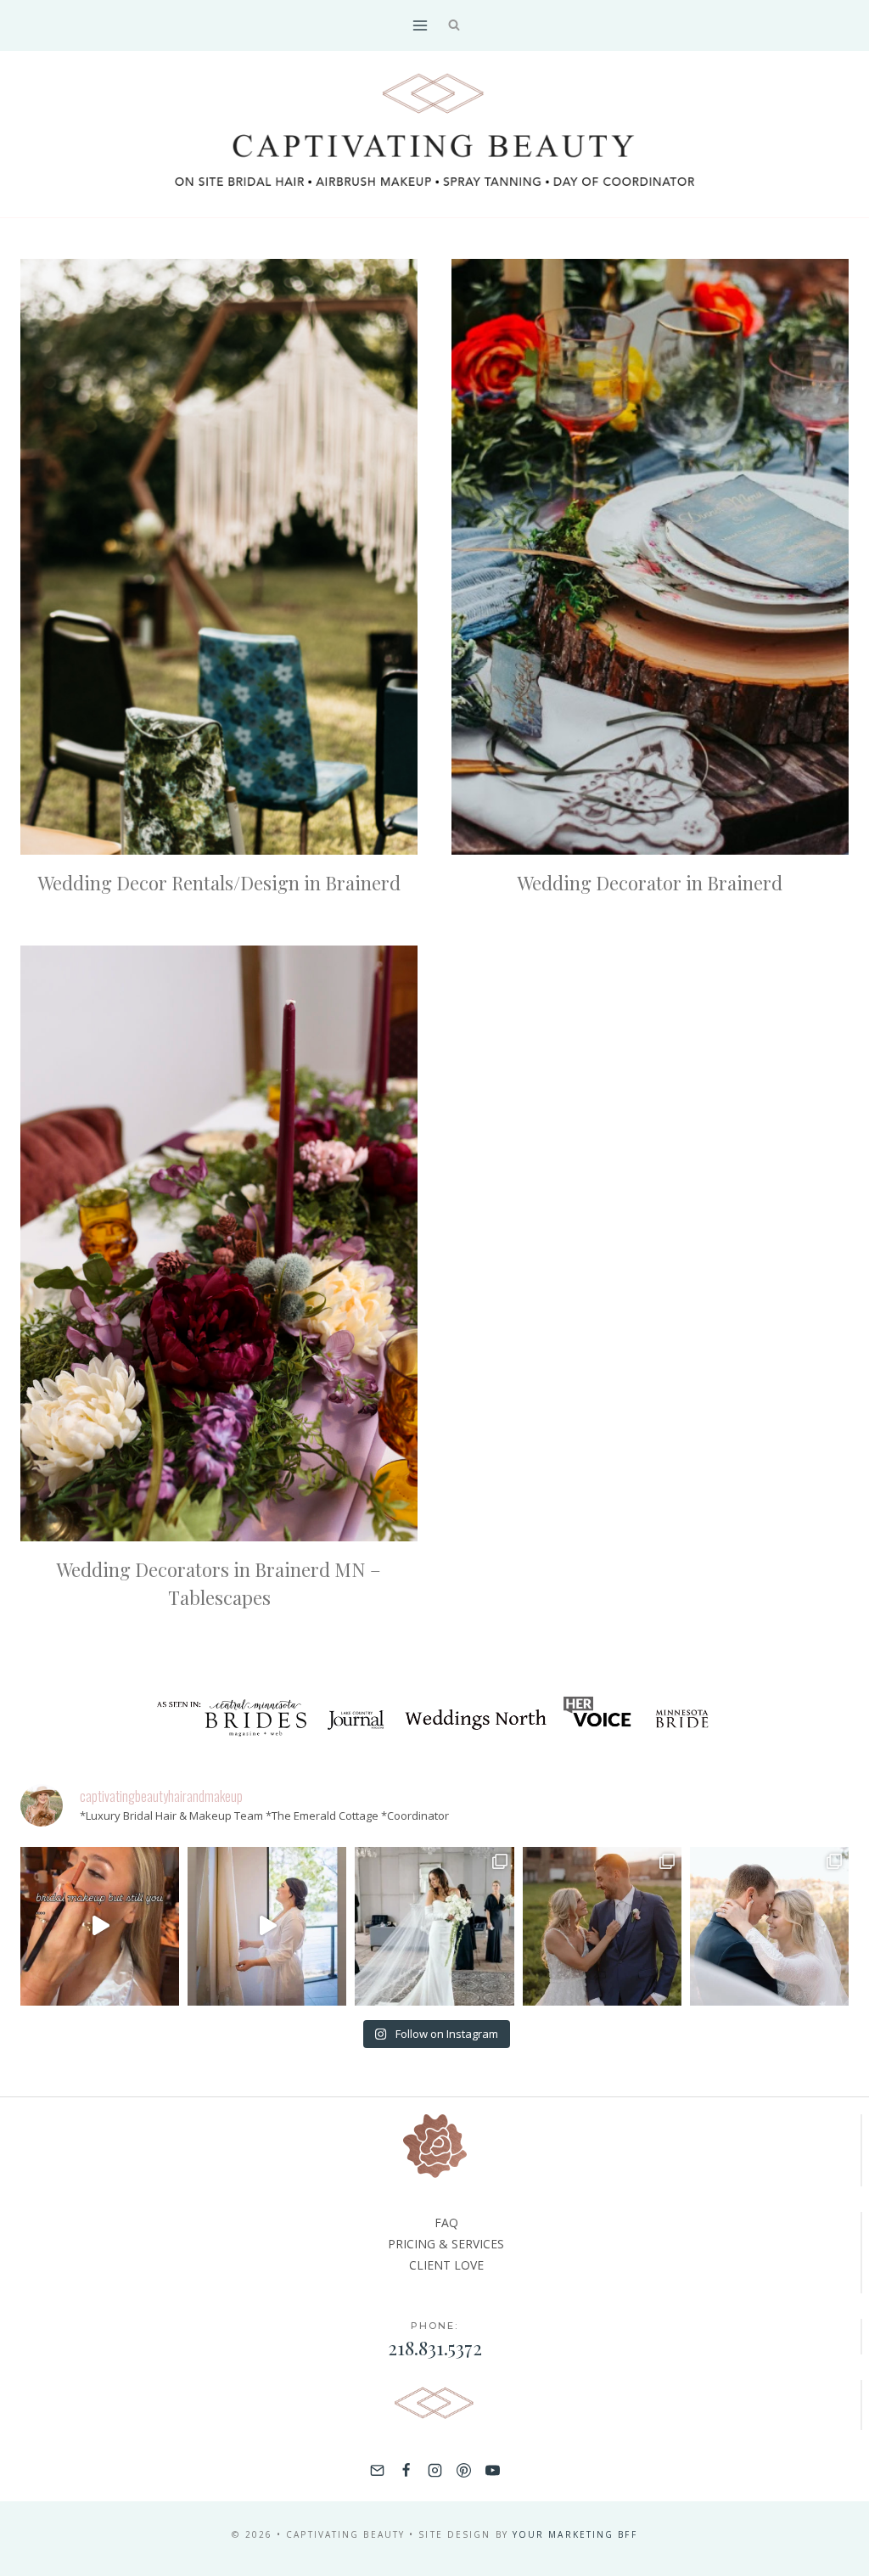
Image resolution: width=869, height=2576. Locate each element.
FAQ (446, 2222)
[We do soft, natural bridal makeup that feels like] (769, 1926)
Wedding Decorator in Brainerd (650, 883)
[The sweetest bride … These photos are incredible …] (434, 1926)
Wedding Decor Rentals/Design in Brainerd (219, 883)
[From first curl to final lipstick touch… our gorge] (602, 1926)
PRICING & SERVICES (446, 2244)
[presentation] (219, 557)
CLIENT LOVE (446, 2265)
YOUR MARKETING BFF (575, 2534)
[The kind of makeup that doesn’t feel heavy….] (100, 1926)
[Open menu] (420, 25)
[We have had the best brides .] (267, 1926)
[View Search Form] (454, 26)
